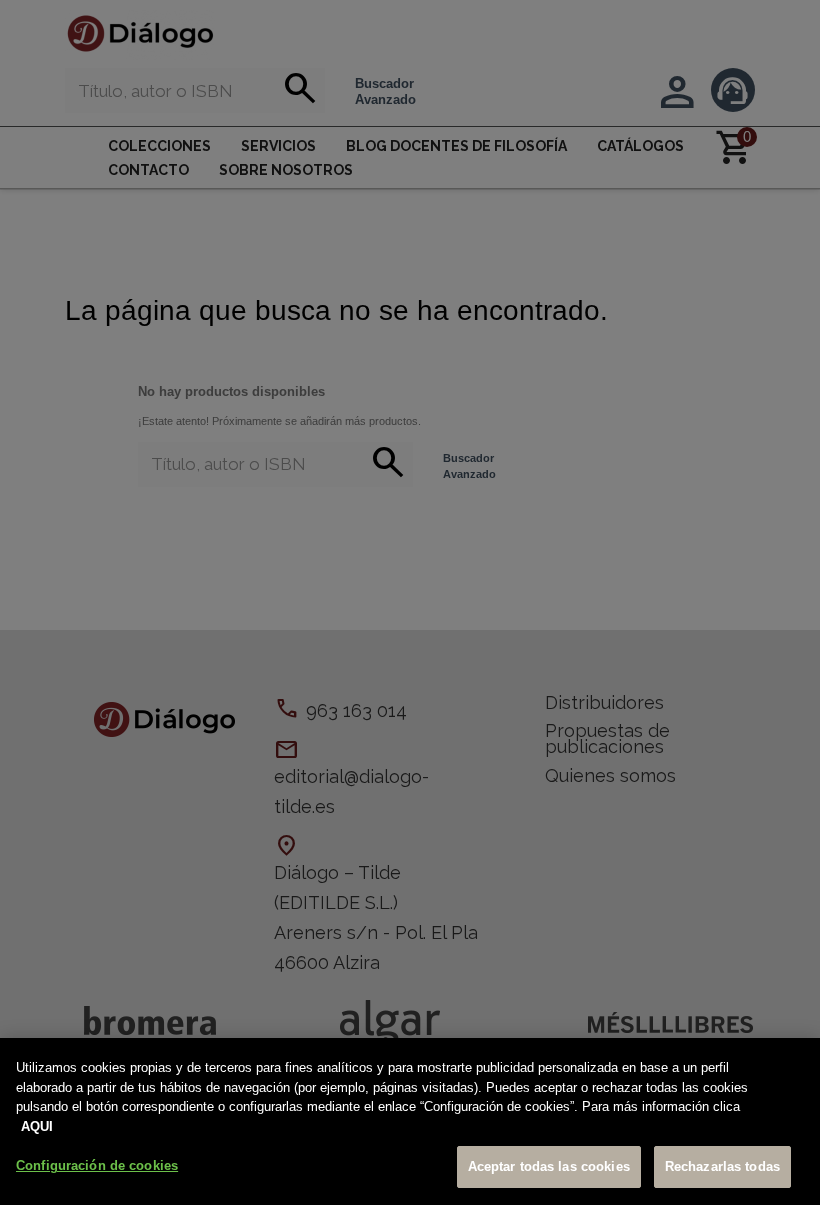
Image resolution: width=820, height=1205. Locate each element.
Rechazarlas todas (722, 1166)
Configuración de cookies (97, 1165)
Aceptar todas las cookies (549, 1166)
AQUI (37, 1126)
